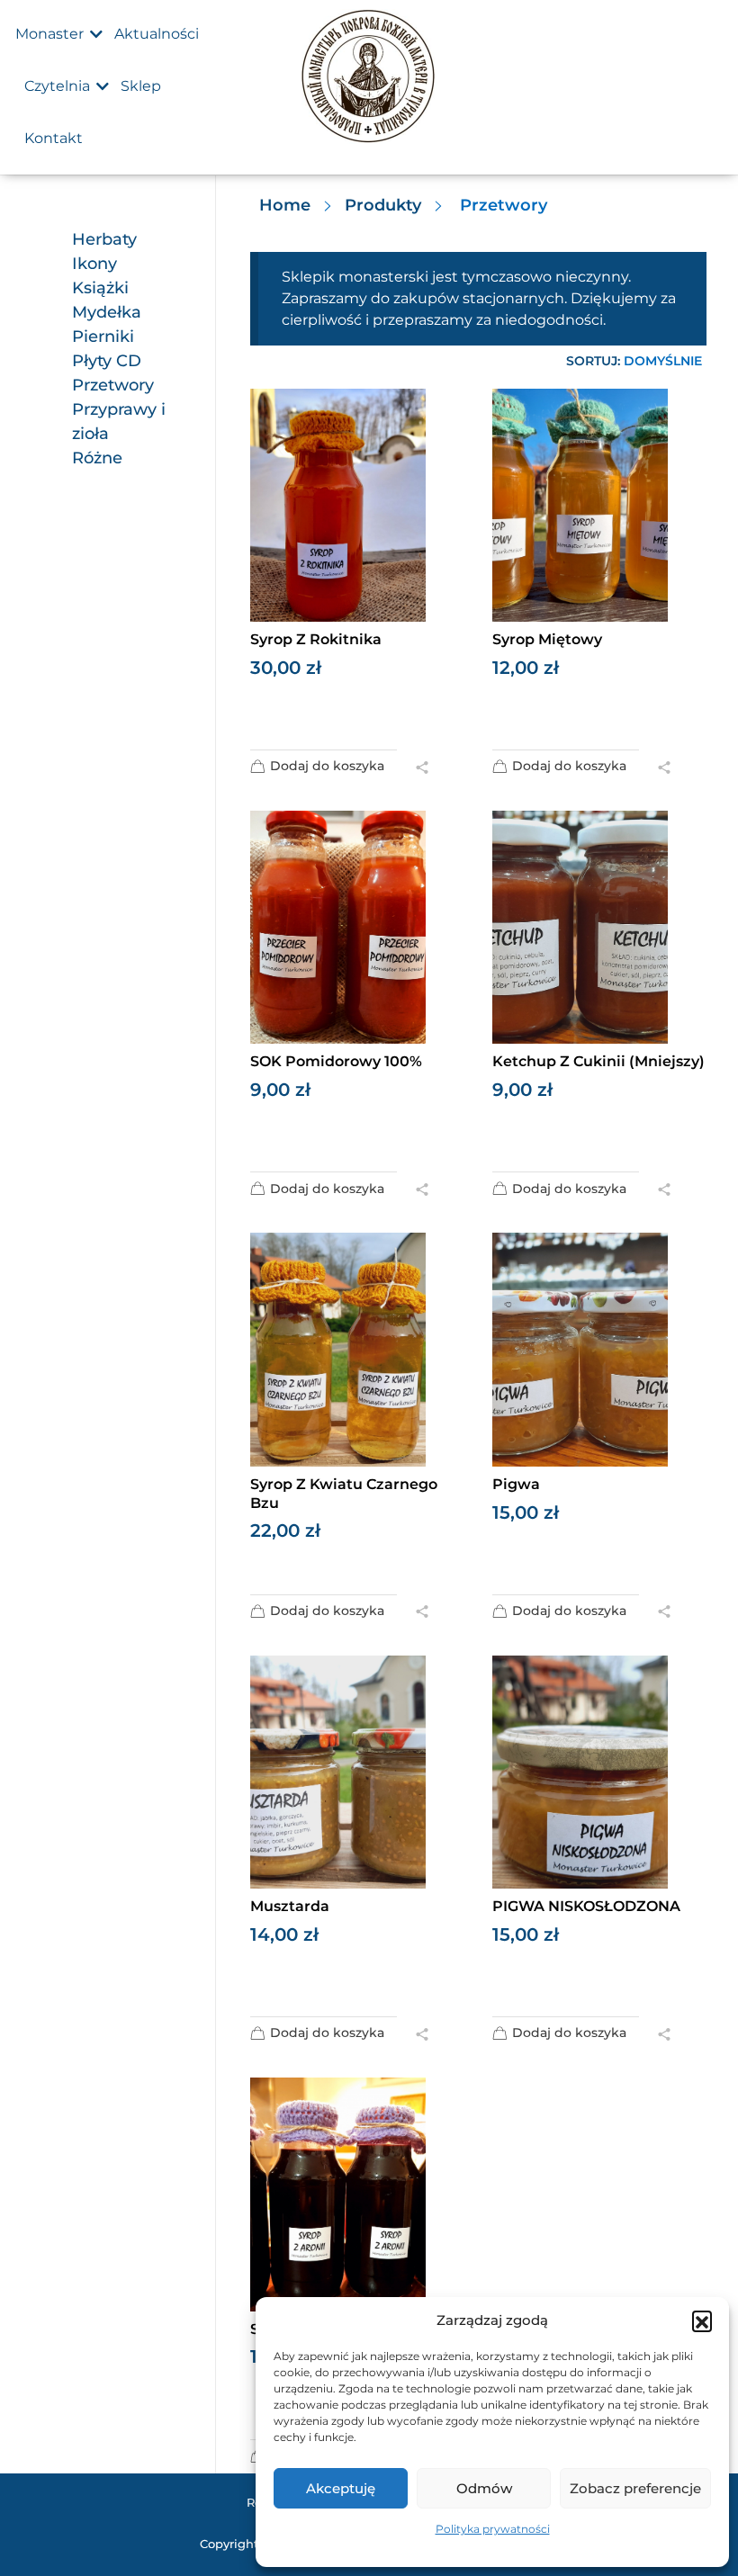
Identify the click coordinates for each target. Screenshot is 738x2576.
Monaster (49, 34)
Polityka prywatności (493, 2529)
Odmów (484, 2488)
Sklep (141, 86)
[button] (702, 2320)
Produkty (383, 205)
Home (285, 205)
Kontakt (54, 138)
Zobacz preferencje (635, 2488)
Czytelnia (57, 86)
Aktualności (157, 34)
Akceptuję (341, 2488)
